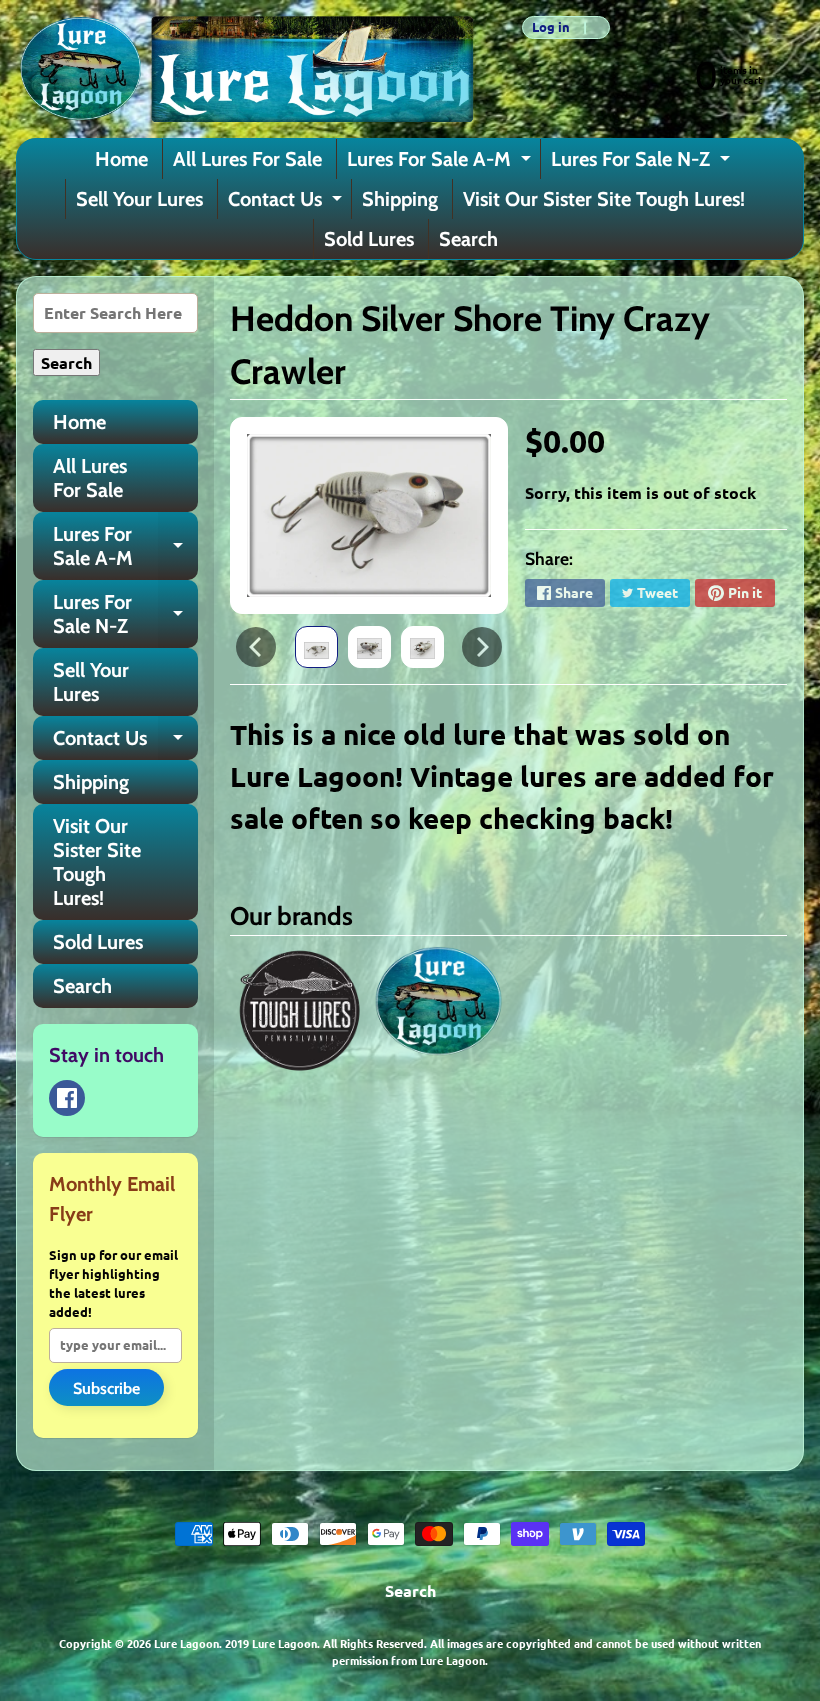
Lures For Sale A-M (441, 163)
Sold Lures (369, 239)
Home (121, 159)
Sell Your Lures (139, 199)
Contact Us (287, 203)
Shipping (400, 199)
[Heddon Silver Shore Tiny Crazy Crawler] (316, 647)
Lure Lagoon (186, 1643)
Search (468, 239)
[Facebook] (67, 1098)
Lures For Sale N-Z (643, 163)
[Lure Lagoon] (245, 69)
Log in (551, 27)
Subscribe (106, 1388)
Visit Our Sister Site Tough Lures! (604, 199)
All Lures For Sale (247, 159)
